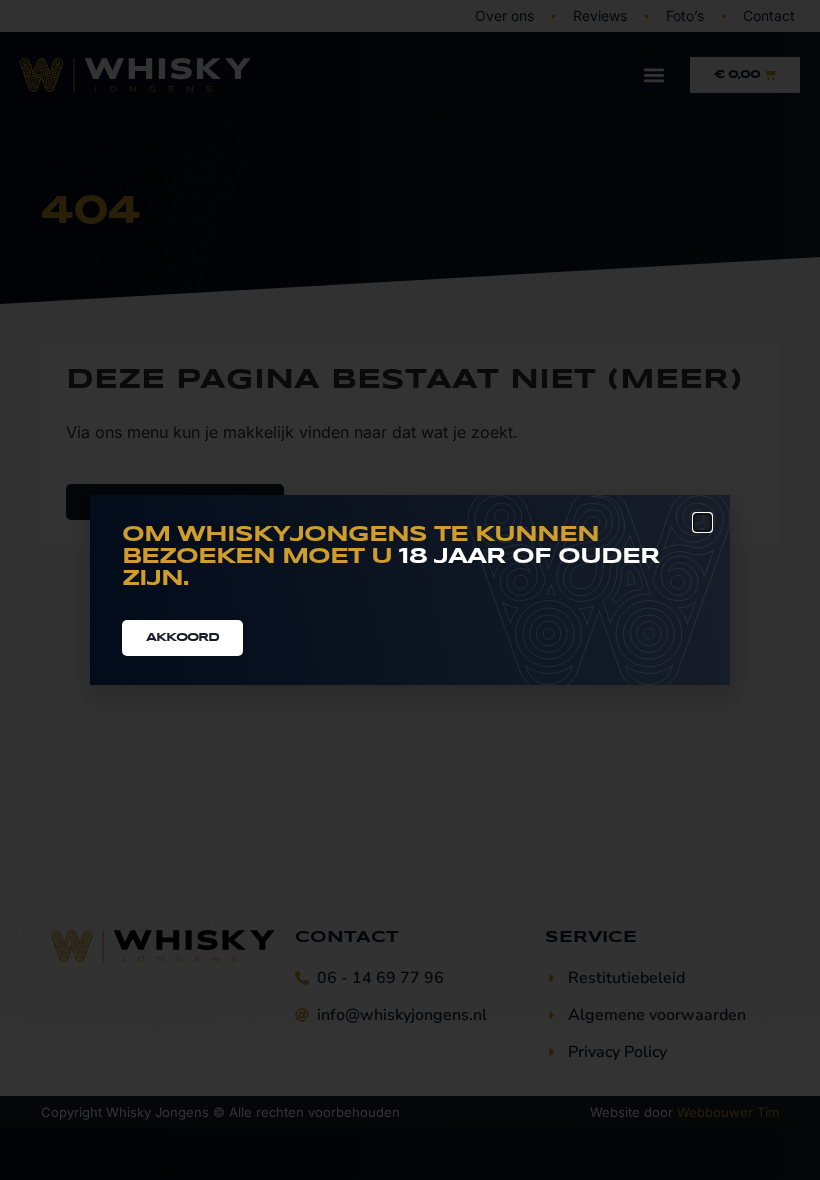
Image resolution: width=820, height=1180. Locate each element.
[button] (702, 522)
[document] (410, 590)
